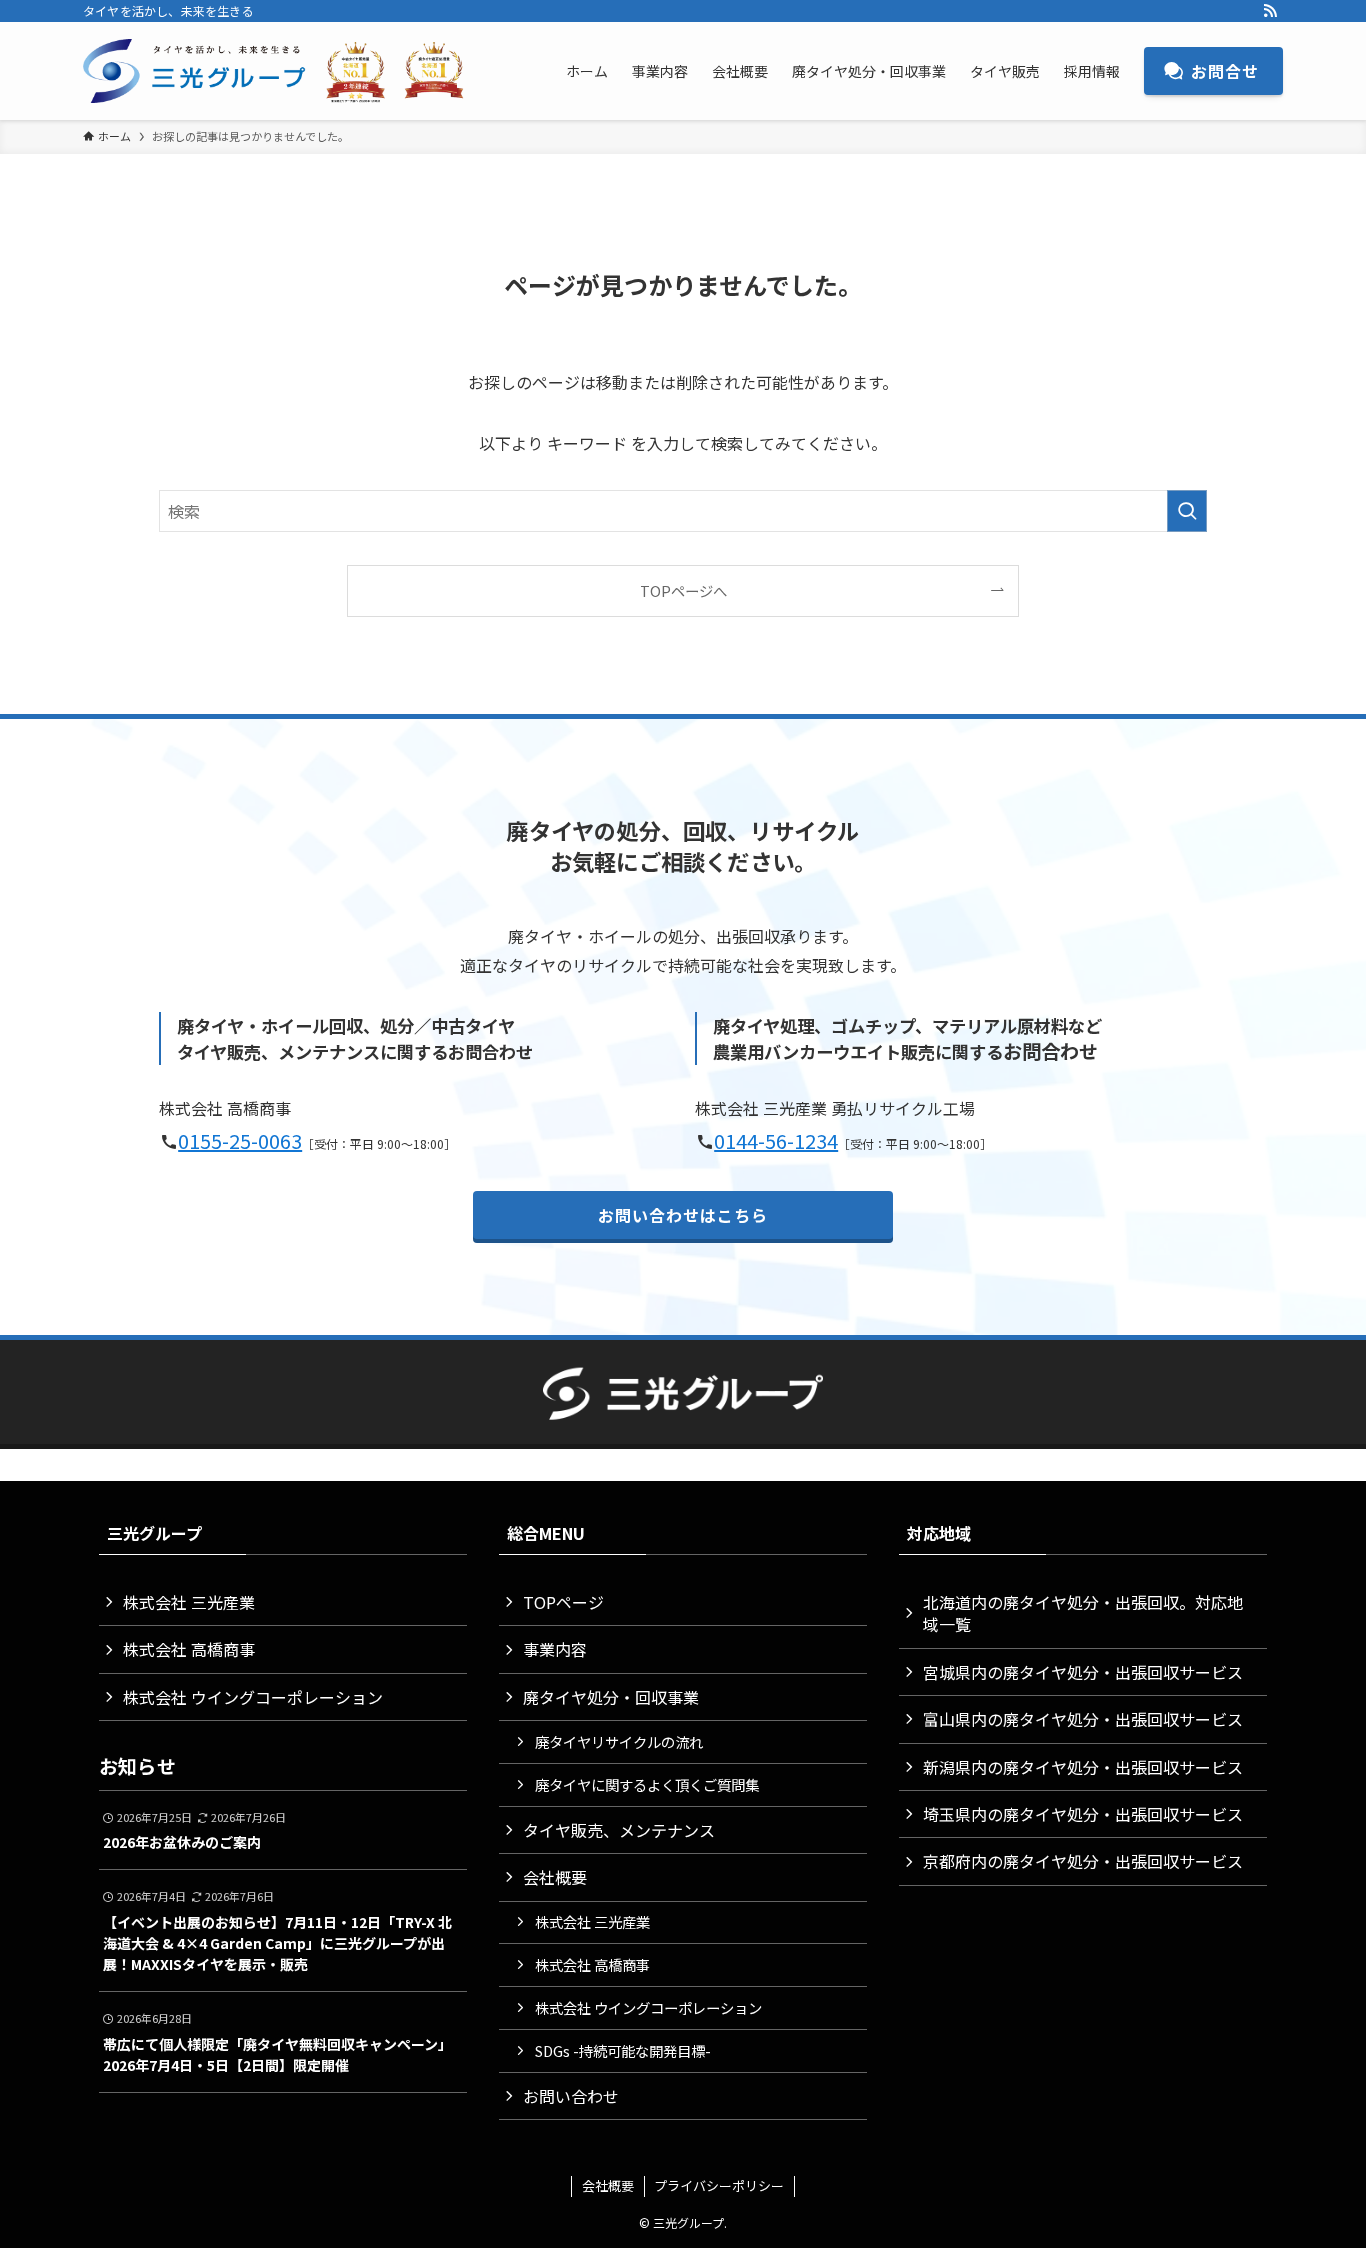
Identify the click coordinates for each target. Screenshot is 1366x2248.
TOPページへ (683, 590)
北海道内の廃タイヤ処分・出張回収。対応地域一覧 (1083, 1613)
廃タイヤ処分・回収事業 (611, 1697)
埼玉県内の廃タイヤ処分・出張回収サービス (1083, 1814)
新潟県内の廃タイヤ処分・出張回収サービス (1083, 1767)
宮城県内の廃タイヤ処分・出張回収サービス (1083, 1672)
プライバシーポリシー (719, 2185)
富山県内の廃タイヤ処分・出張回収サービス (1083, 1719)
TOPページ (563, 1602)
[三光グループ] (283, 71)
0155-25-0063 (240, 1140)
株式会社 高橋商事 (189, 1649)
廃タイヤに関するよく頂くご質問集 (647, 1784)
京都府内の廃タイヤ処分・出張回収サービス (1083, 1861)
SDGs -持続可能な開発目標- (623, 2050)
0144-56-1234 (776, 1140)
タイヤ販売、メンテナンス (619, 1830)
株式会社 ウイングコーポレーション (253, 1697)
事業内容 (555, 1649)
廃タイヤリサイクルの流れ (619, 1741)
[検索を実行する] (1187, 511)
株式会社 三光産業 (189, 1602)
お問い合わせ (571, 2096)
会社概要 (555, 1877)
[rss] (1270, 11)
